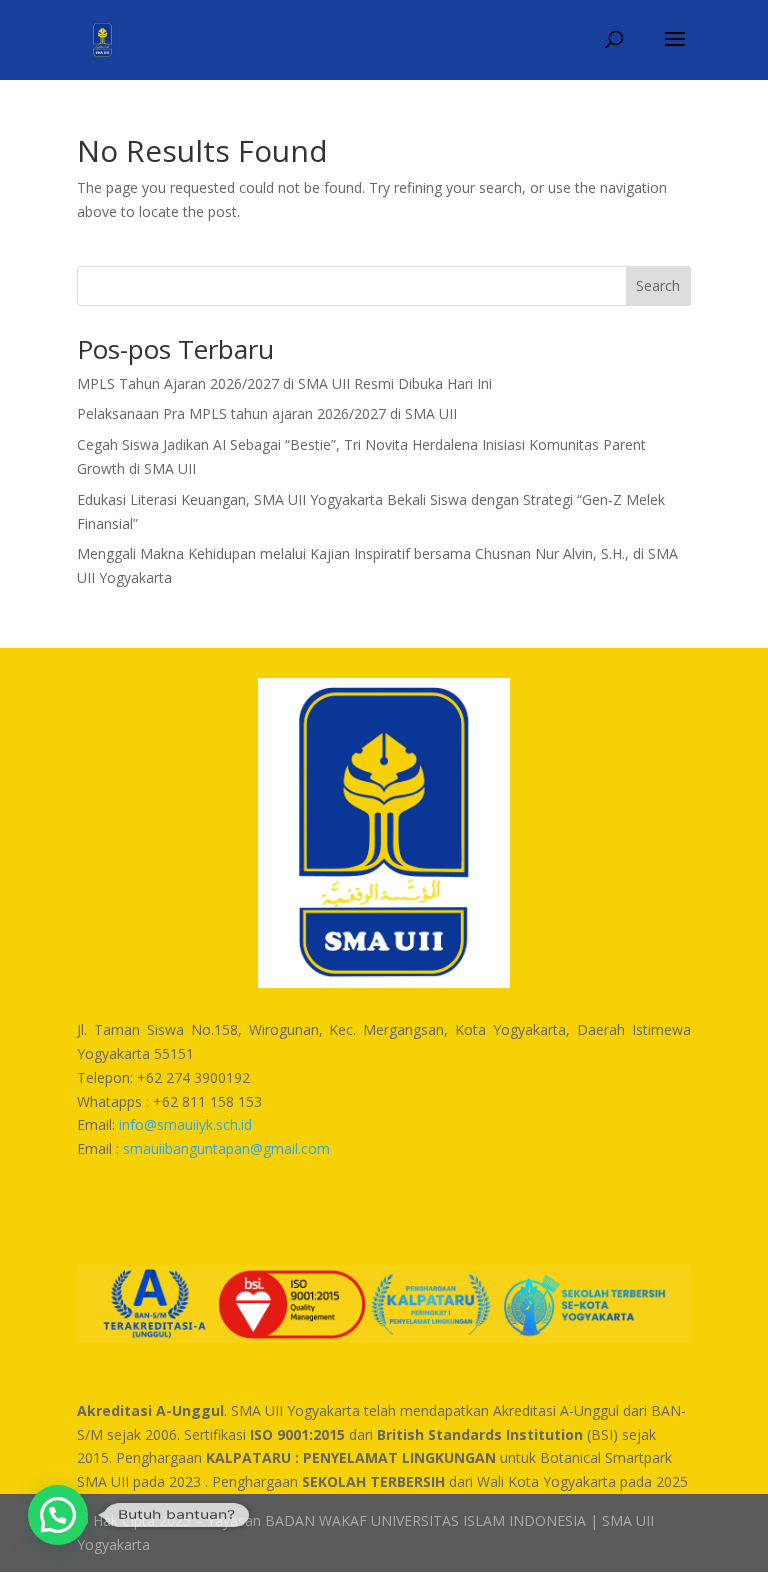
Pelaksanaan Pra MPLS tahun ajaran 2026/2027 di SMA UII (267, 413)
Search (658, 285)
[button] (58, 1515)
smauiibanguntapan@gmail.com (226, 1148)
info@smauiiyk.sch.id (185, 1124)
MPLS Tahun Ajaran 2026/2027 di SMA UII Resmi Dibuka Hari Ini (284, 383)
